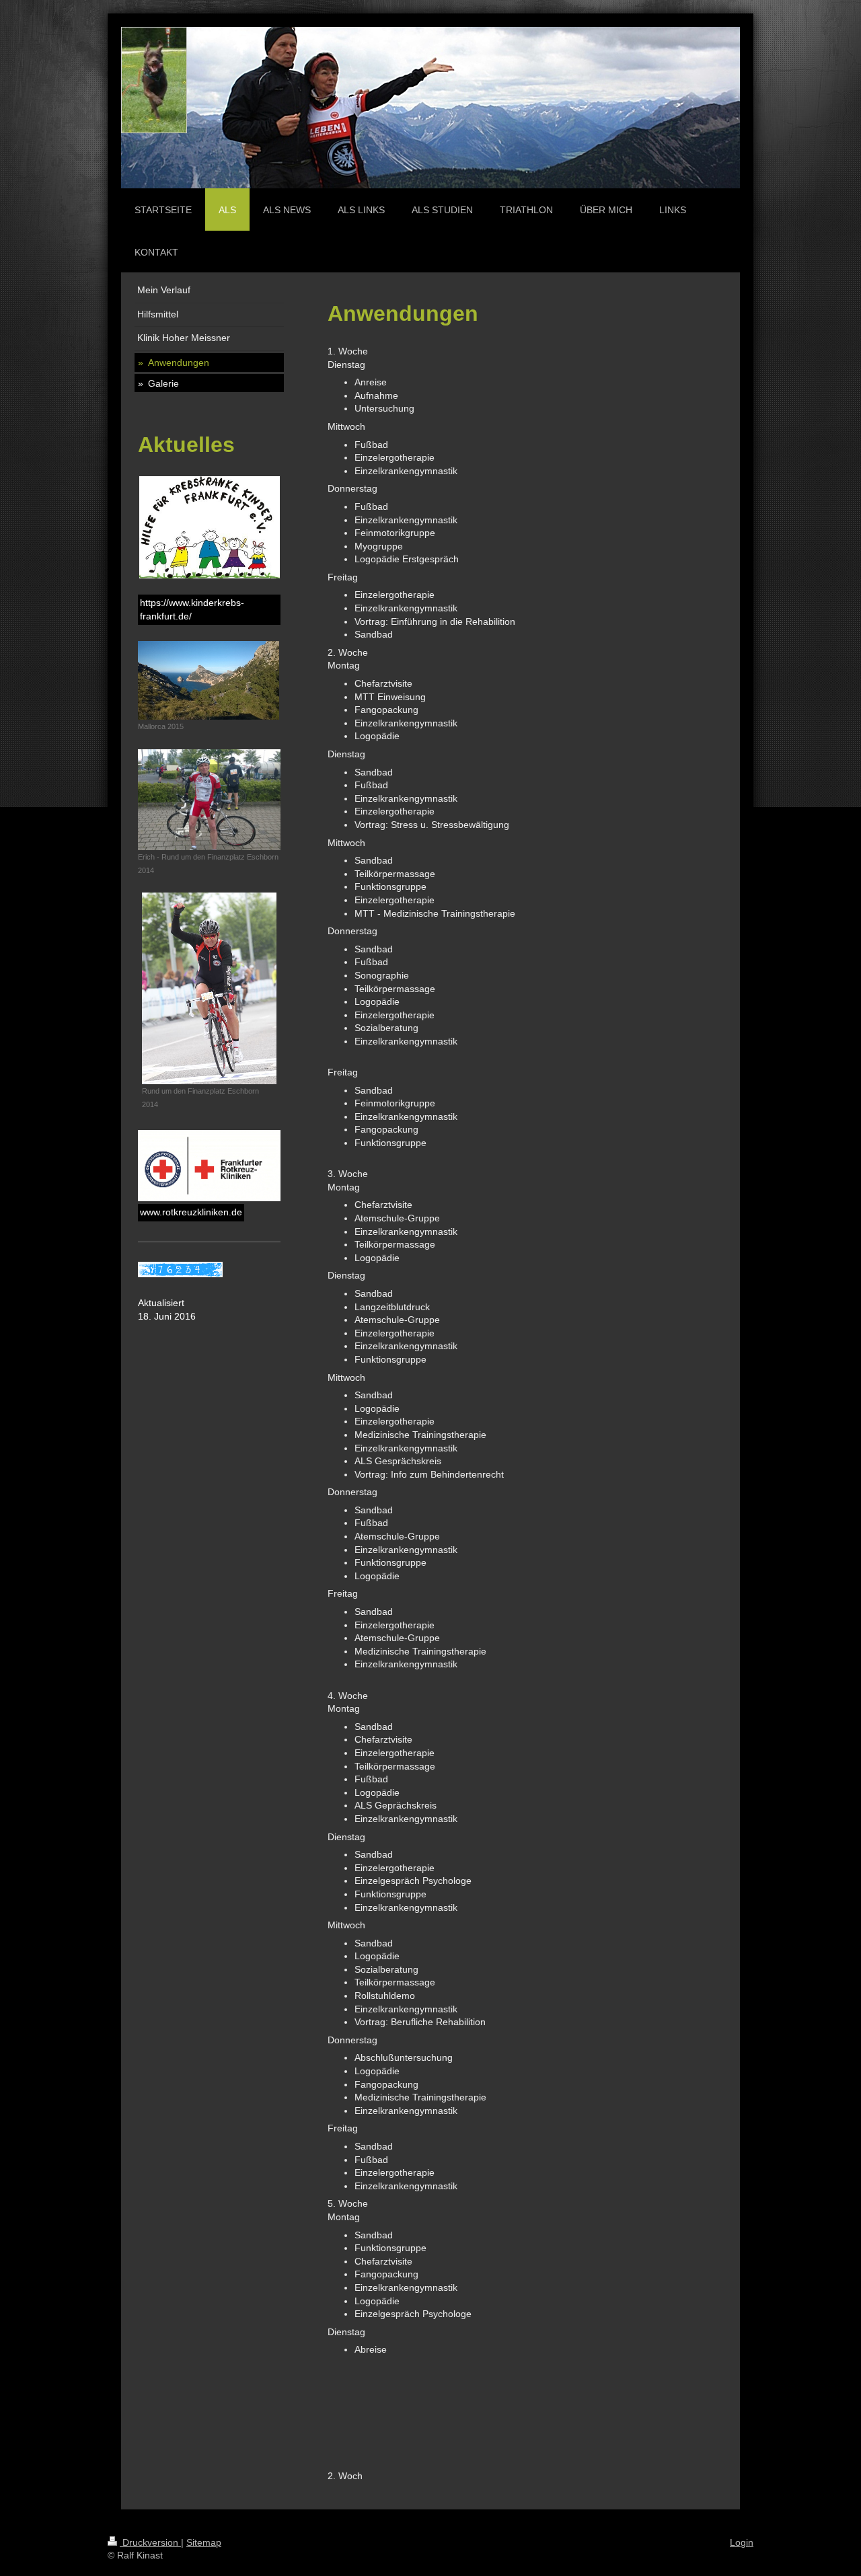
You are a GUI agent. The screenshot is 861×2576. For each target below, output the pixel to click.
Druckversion (150, 2542)
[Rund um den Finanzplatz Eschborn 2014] (209, 988)
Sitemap (204, 2542)
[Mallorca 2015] (209, 680)
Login (742, 2542)
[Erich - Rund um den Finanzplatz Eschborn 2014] (209, 800)
